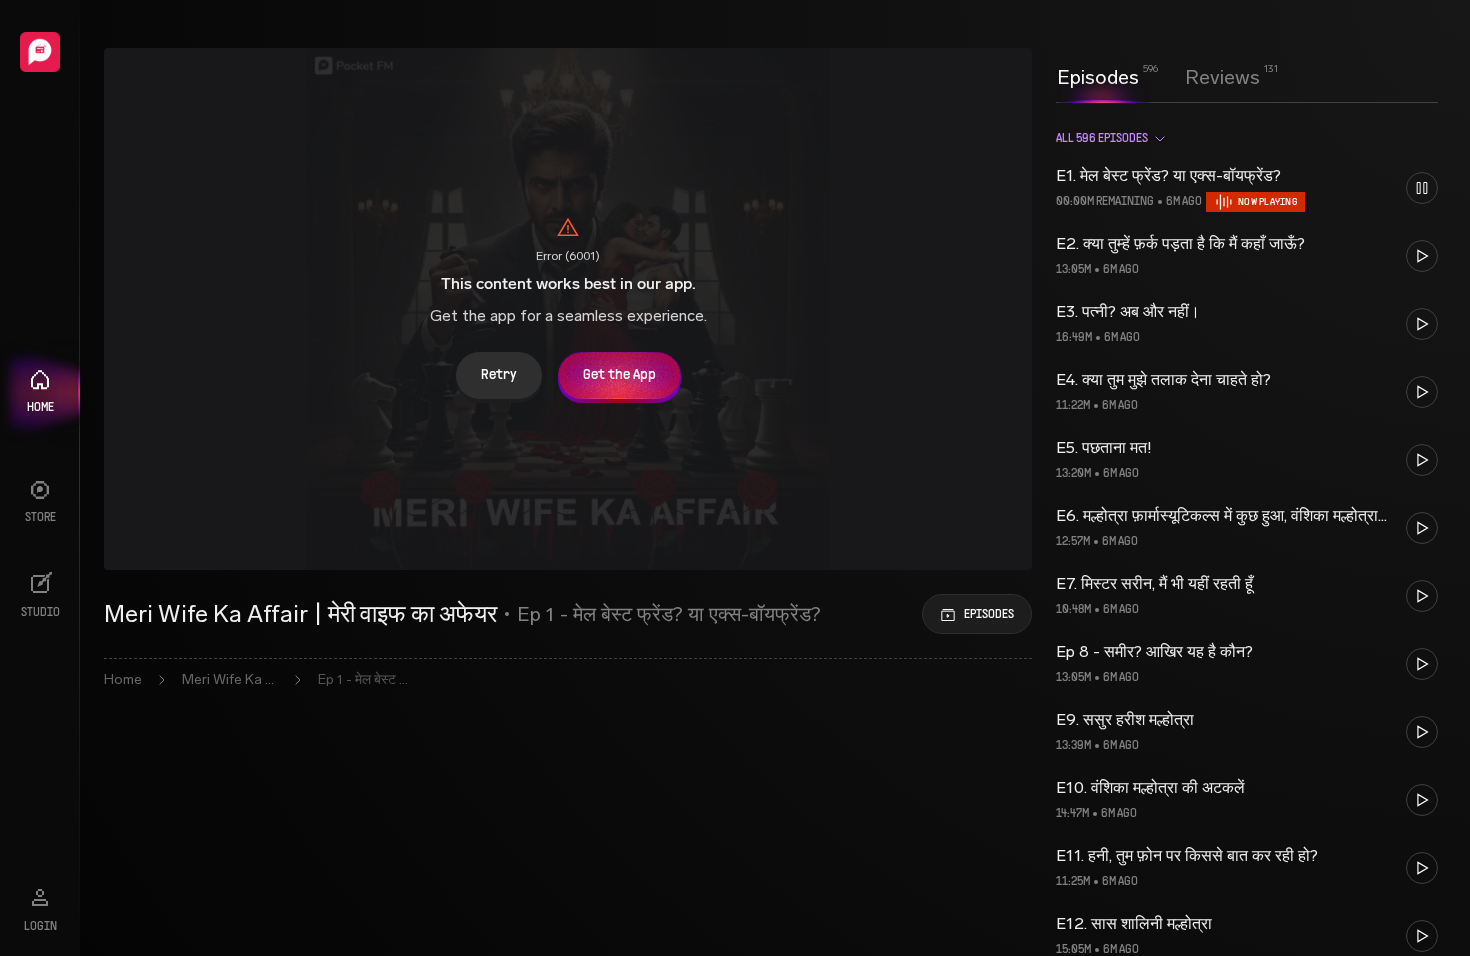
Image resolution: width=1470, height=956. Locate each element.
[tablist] (1158, 77)
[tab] (1098, 75)
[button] (1247, 188)
